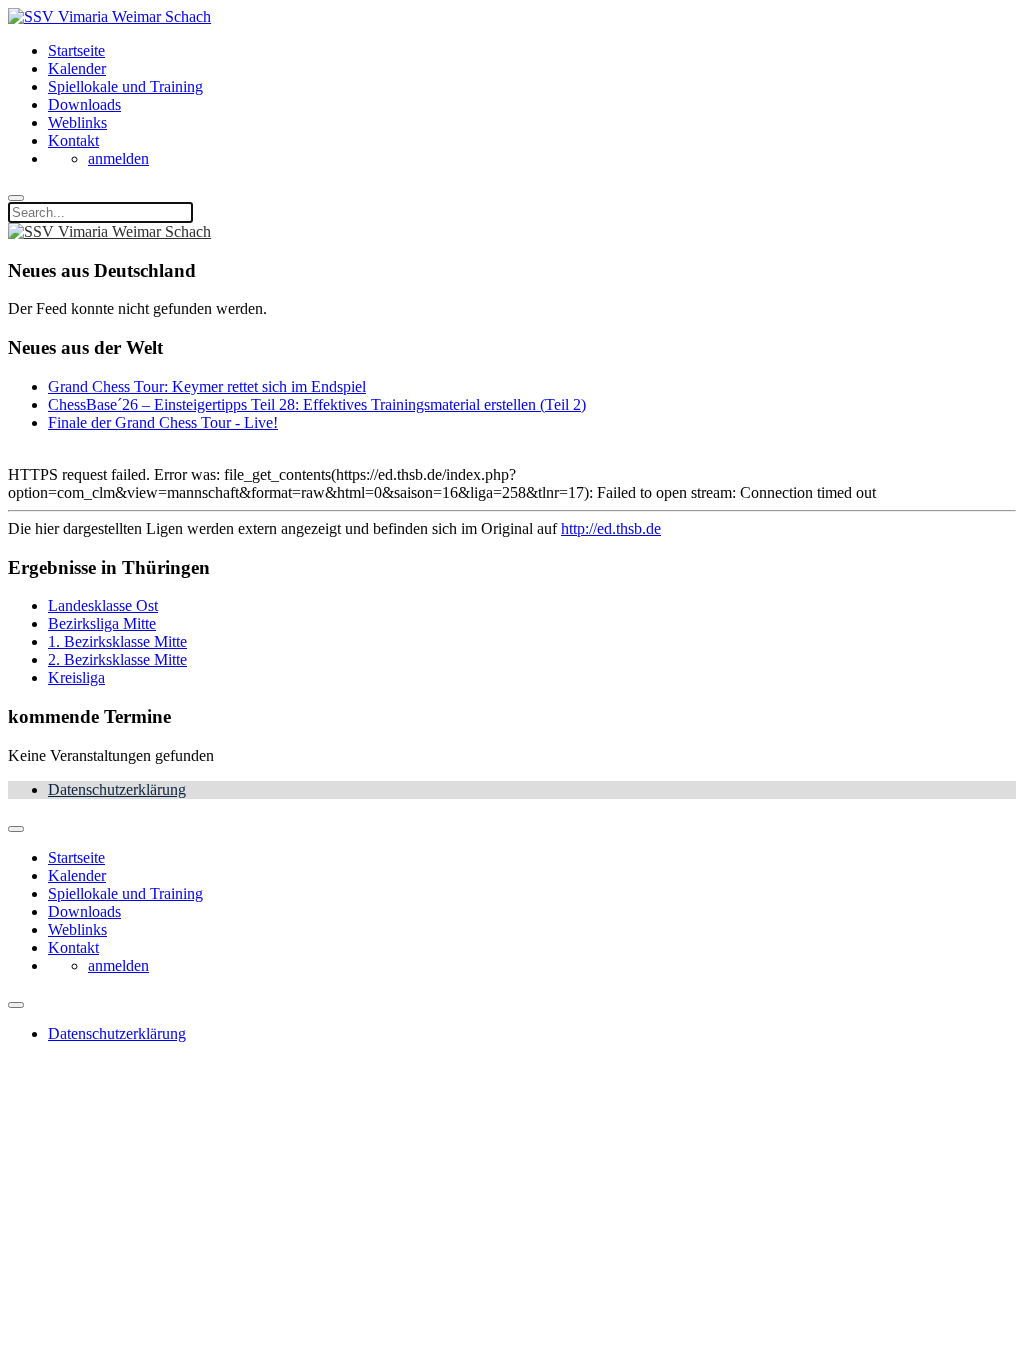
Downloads (84, 104)
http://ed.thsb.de (611, 528)
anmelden (118, 158)
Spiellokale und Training (125, 86)
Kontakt (73, 140)
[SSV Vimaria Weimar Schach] (109, 16)
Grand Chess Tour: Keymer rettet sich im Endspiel (207, 386)
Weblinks (77, 122)
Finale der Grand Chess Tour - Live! (163, 422)
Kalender (77, 68)
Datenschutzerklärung (117, 789)
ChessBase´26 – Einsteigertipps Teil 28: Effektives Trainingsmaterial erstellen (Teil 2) (317, 404)
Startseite (76, 50)
